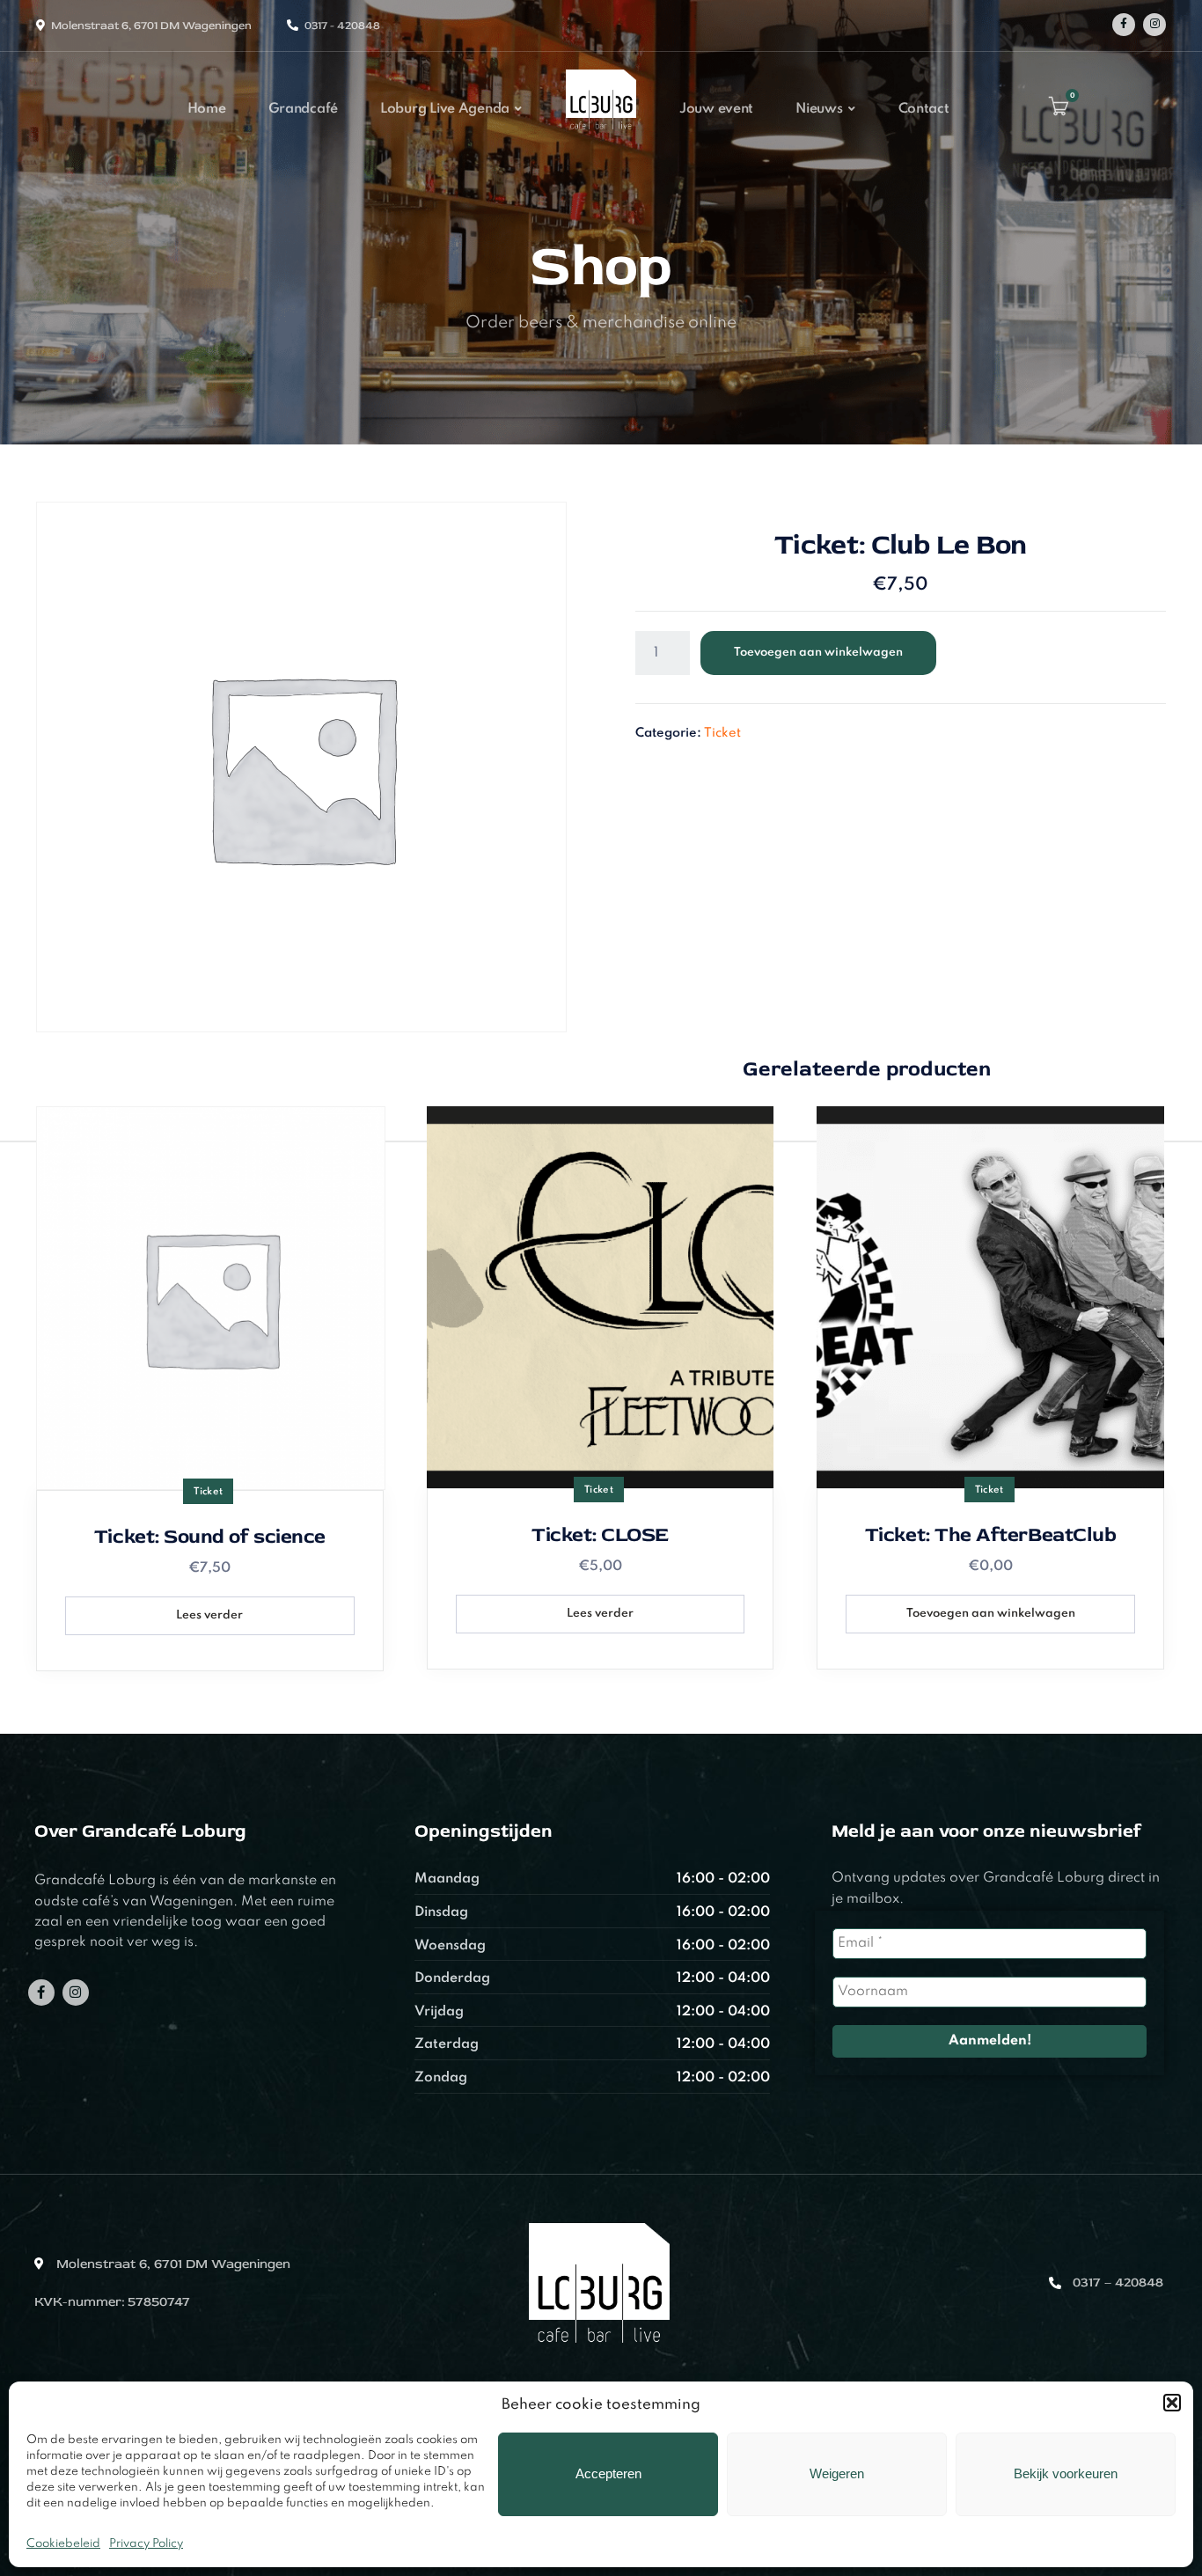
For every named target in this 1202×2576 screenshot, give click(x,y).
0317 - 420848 (342, 26)
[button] (1172, 2403)
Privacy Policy (146, 2544)
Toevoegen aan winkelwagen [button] (991, 1614)
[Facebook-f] (41, 1993)
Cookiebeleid (63, 2544)
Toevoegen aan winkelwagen (818, 653)
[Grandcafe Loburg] (601, 135)
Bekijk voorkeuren (1066, 2473)
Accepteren (608, 2473)
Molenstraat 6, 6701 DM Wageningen (151, 26)
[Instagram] (1154, 25)
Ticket (722, 733)
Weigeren (837, 2473)
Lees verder (209, 1615)
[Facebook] (1124, 25)
